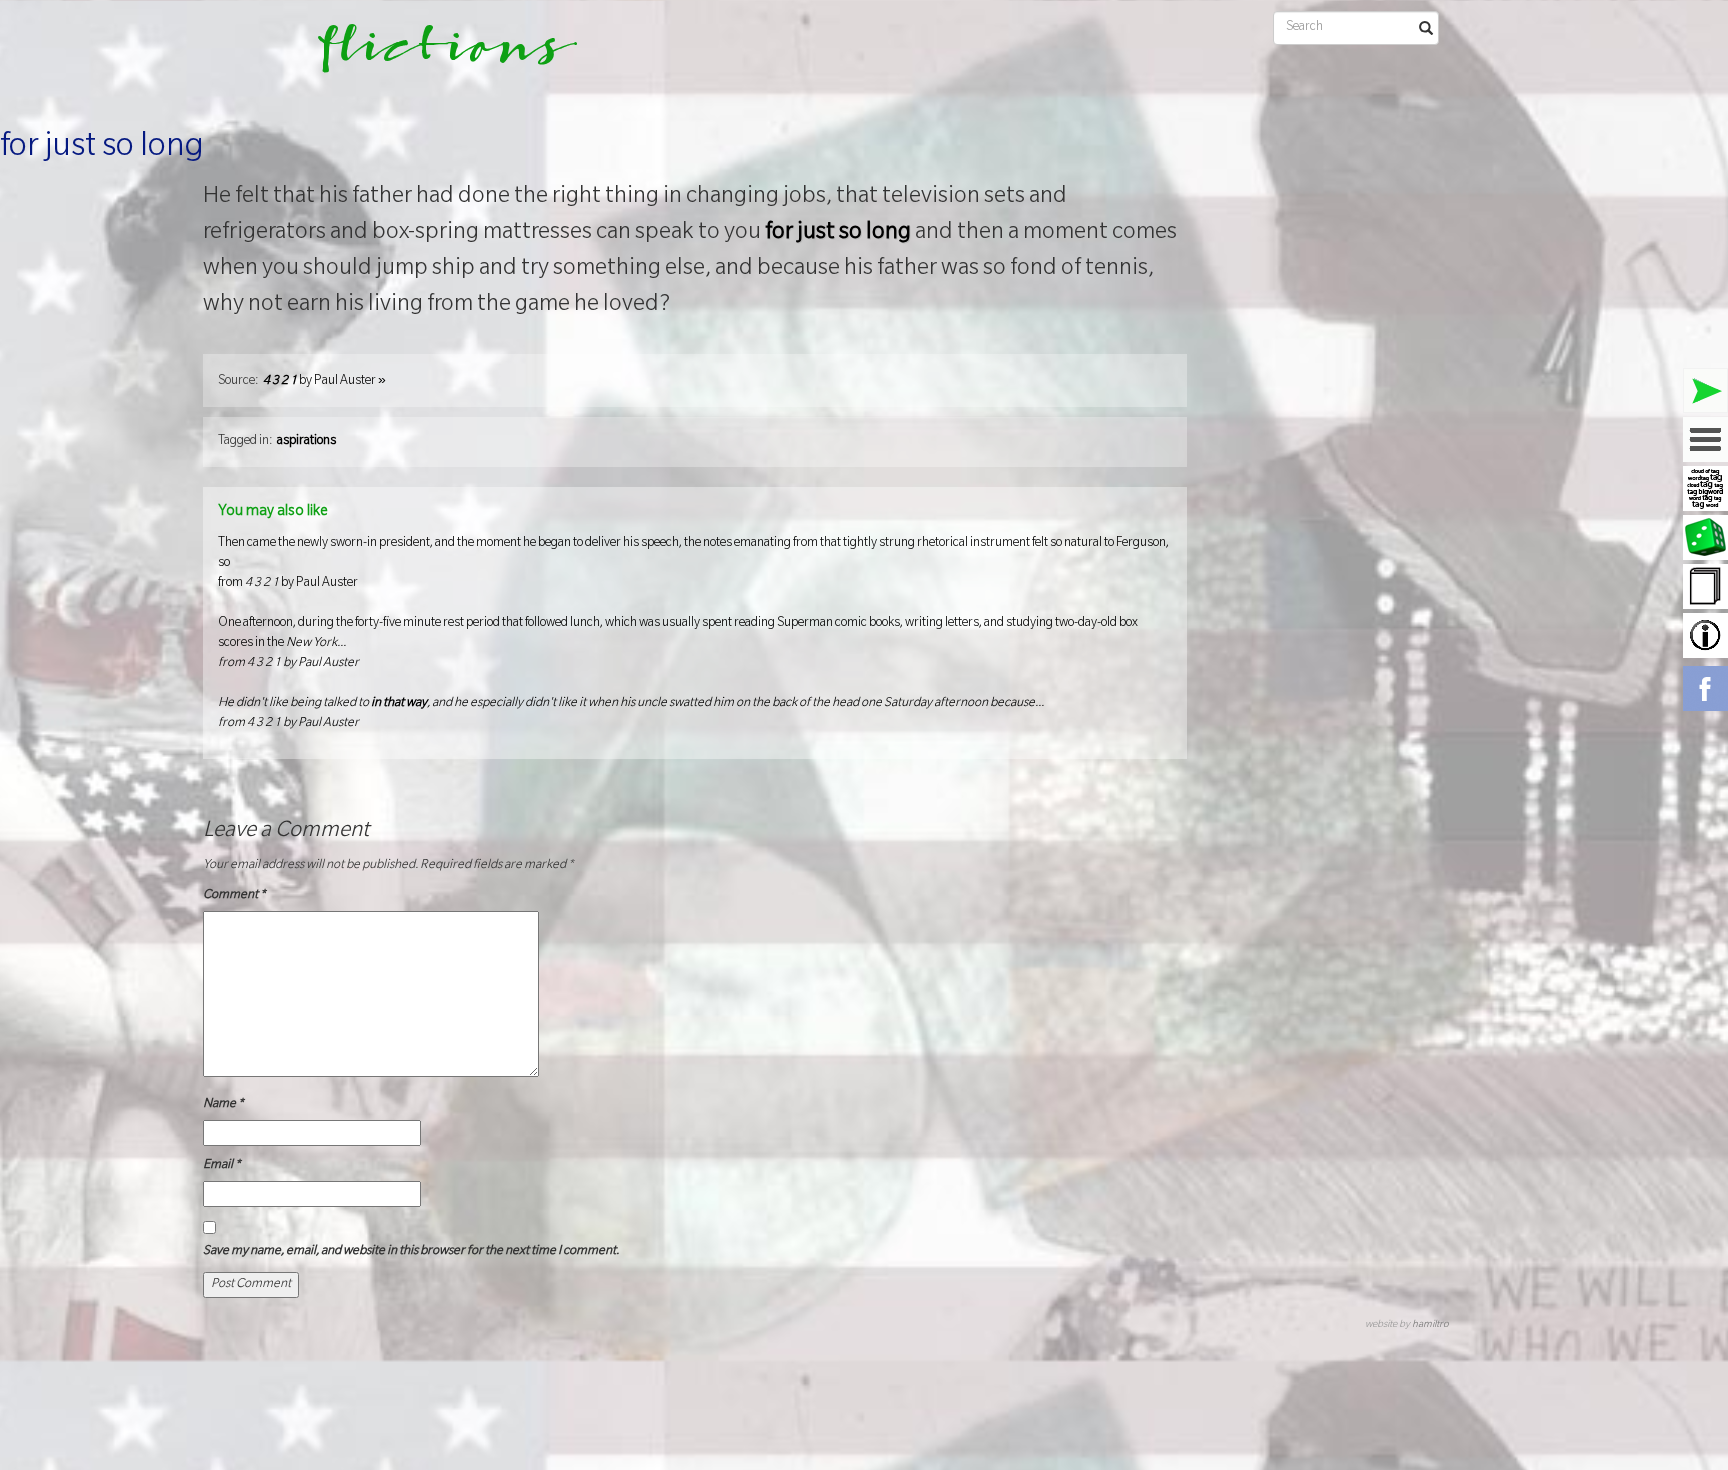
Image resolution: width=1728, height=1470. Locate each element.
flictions (433, 55)
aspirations (306, 442)
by (324, 382)
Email (222, 1166)
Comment (234, 896)
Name (223, 1105)
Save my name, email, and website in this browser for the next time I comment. (411, 1252)
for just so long (102, 149)
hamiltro (1430, 1325)
